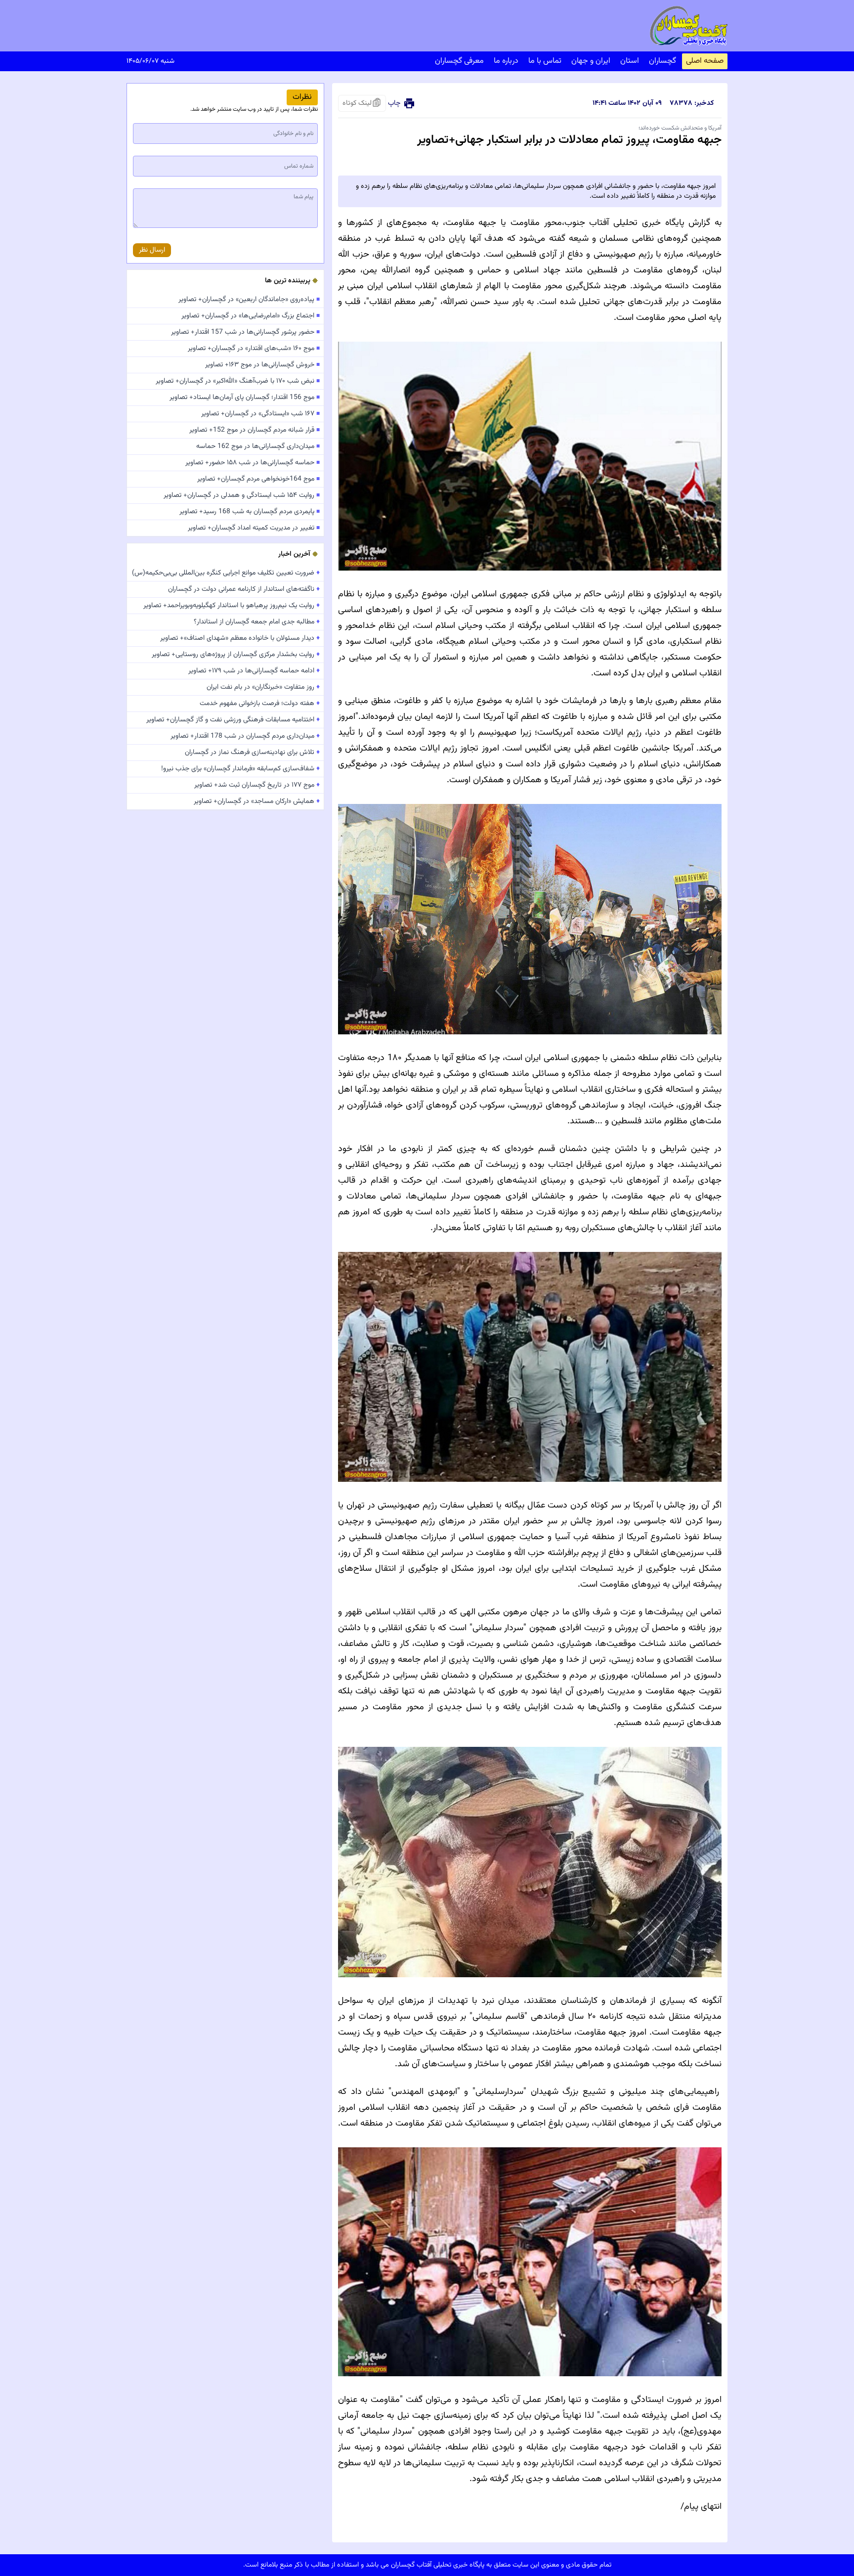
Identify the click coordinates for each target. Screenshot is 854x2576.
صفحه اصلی (705, 61)
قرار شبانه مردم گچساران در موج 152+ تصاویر (255, 430)
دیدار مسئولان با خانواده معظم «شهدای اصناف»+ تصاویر (240, 638)
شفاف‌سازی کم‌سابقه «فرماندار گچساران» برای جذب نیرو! (240, 769)
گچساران (662, 61)
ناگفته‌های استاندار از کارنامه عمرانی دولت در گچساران (244, 589)
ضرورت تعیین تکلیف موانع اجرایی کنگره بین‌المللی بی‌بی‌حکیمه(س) (226, 573)
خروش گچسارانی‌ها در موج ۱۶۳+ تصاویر (262, 365)
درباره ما (506, 61)
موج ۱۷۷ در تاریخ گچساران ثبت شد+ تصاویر (257, 785)
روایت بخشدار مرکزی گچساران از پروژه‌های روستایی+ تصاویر (236, 655)
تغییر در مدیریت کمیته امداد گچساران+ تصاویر (254, 528)
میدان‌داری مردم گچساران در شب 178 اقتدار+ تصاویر (245, 736)
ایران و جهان (591, 61)
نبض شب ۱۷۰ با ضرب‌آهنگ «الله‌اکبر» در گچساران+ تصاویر (238, 381)
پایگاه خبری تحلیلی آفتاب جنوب (624, 223)
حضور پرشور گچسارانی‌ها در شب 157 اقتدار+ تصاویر (245, 332)
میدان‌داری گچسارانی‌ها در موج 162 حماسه (258, 446)
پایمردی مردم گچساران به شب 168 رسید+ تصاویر (250, 512)
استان (630, 61)
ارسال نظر (152, 250)
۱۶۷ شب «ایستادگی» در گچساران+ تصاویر (260, 414)
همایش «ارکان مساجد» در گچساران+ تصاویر (257, 801)
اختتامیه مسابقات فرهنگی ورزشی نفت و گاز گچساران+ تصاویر (233, 720)
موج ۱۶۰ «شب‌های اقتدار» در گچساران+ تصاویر (254, 349)
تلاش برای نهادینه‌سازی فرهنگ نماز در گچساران (252, 753)
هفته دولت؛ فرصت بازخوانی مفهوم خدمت (260, 704)
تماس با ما (545, 61)
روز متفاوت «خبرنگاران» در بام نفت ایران (263, 687)
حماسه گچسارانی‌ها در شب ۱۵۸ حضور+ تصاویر (253, 463)
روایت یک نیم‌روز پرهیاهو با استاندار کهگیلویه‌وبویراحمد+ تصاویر (232, 606)
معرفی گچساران (459, 61)
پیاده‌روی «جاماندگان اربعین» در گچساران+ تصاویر (249, 300)
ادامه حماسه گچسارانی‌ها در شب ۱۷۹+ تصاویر (254, 671)
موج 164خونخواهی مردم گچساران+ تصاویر (258, 479)
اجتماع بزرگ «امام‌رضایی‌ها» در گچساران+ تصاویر (251, 316)
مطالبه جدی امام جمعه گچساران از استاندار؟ (257, 622)
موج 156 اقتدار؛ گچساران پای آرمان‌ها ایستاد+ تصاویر (245, 398)
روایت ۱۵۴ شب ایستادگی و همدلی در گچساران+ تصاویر (242, 495)
